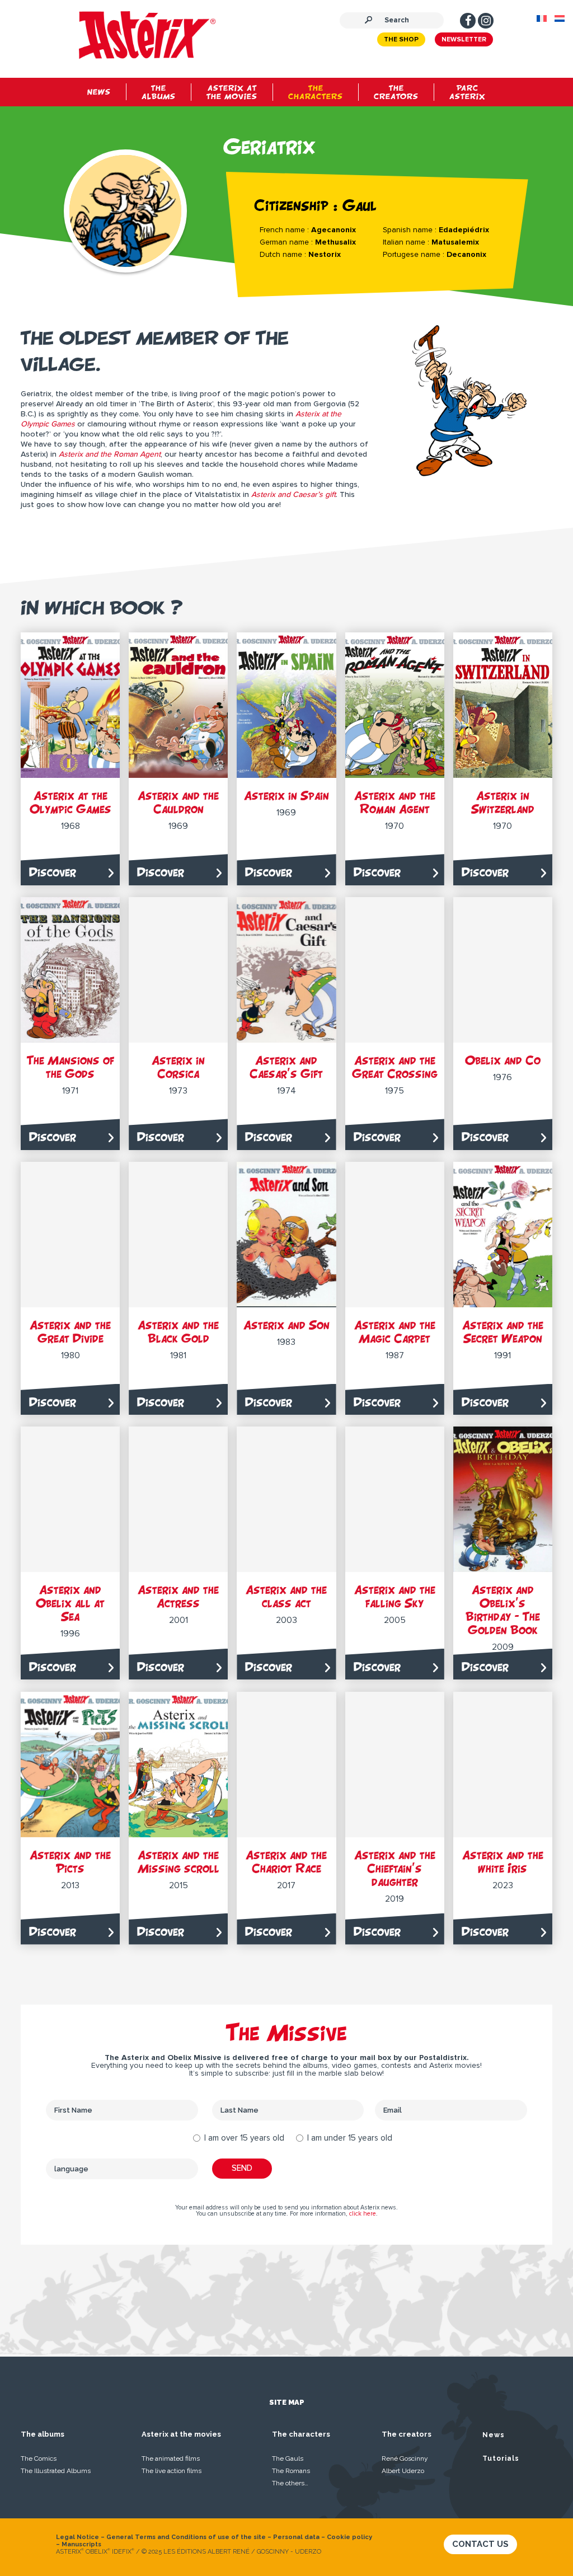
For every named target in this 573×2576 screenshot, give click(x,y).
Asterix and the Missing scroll (179, 1862)
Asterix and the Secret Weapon (503, 1332)
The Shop (401, 40)
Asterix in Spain (286, 796)
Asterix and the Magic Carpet (395, 1332)
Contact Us (480, 2544)
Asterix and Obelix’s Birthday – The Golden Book (503, 1610)
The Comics (39, 2458)
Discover (53, 872)
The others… (290, 2483)
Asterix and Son (286, 1325)
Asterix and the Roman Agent (395, 802)
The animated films (171, 2458)
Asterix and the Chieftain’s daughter (395, 1868)
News (494, 2435)
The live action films (172, 2471)
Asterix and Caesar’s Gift (286, 1067)
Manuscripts (81, 2544)
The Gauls (288, 2458)
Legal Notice (78, 2537)
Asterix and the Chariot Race (286, 1862)
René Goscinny (405, 2458)
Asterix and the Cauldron (178, 802)
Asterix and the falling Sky (395, 1596)
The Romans (291, 2471)
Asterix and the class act (286, 1596)
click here (363, 2214)
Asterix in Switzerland (503, 802)
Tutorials (501, 2458)
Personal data (296, 2537)
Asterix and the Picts (70, 1862)
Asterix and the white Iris (503, 1862)
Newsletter (464, 40)
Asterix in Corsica (178, 1067)
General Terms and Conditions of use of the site (186, 2537)
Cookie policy (349, 2537)
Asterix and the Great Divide (70, 1332)
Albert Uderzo (403, 2471)
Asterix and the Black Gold (178, 1332)
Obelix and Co (503, 1060)
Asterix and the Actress (178, 1596)
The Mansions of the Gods (71, 1067)
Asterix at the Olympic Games (71, 802)
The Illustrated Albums (56, 2471)
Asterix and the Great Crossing (395, 1067)
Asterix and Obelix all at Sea (70, 1603)
